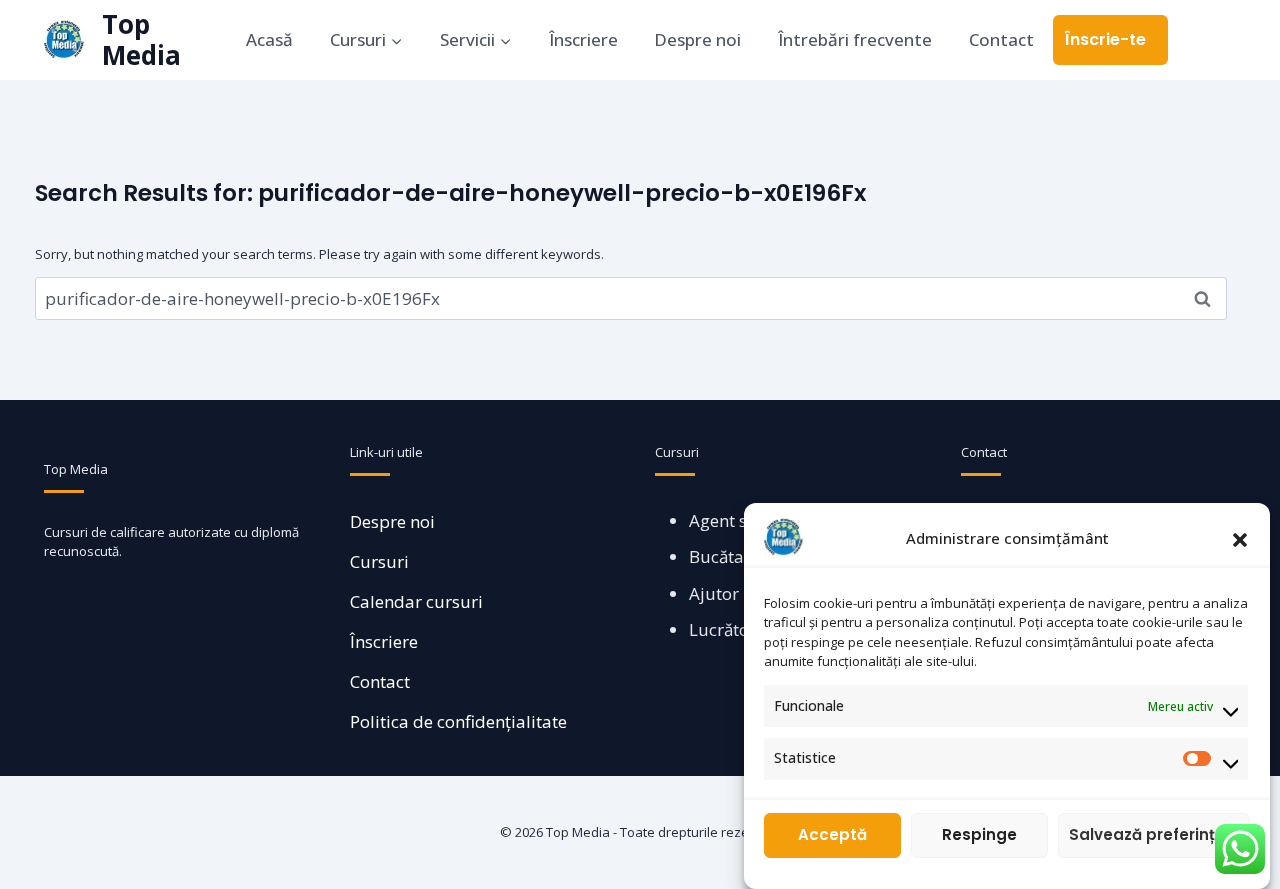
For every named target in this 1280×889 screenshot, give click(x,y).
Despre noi (697, 39)
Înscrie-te (1105, 39)
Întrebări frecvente (855, 39)
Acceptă (832, 835)
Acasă (269, 39)
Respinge (979, 835)
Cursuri (379, 561)
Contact (1001, 39)
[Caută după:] (631, 298)
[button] (1240, 538)
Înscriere (583, 39)
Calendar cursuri (416, 601)
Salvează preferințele (1154, 835)
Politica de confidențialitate (458, 721)
